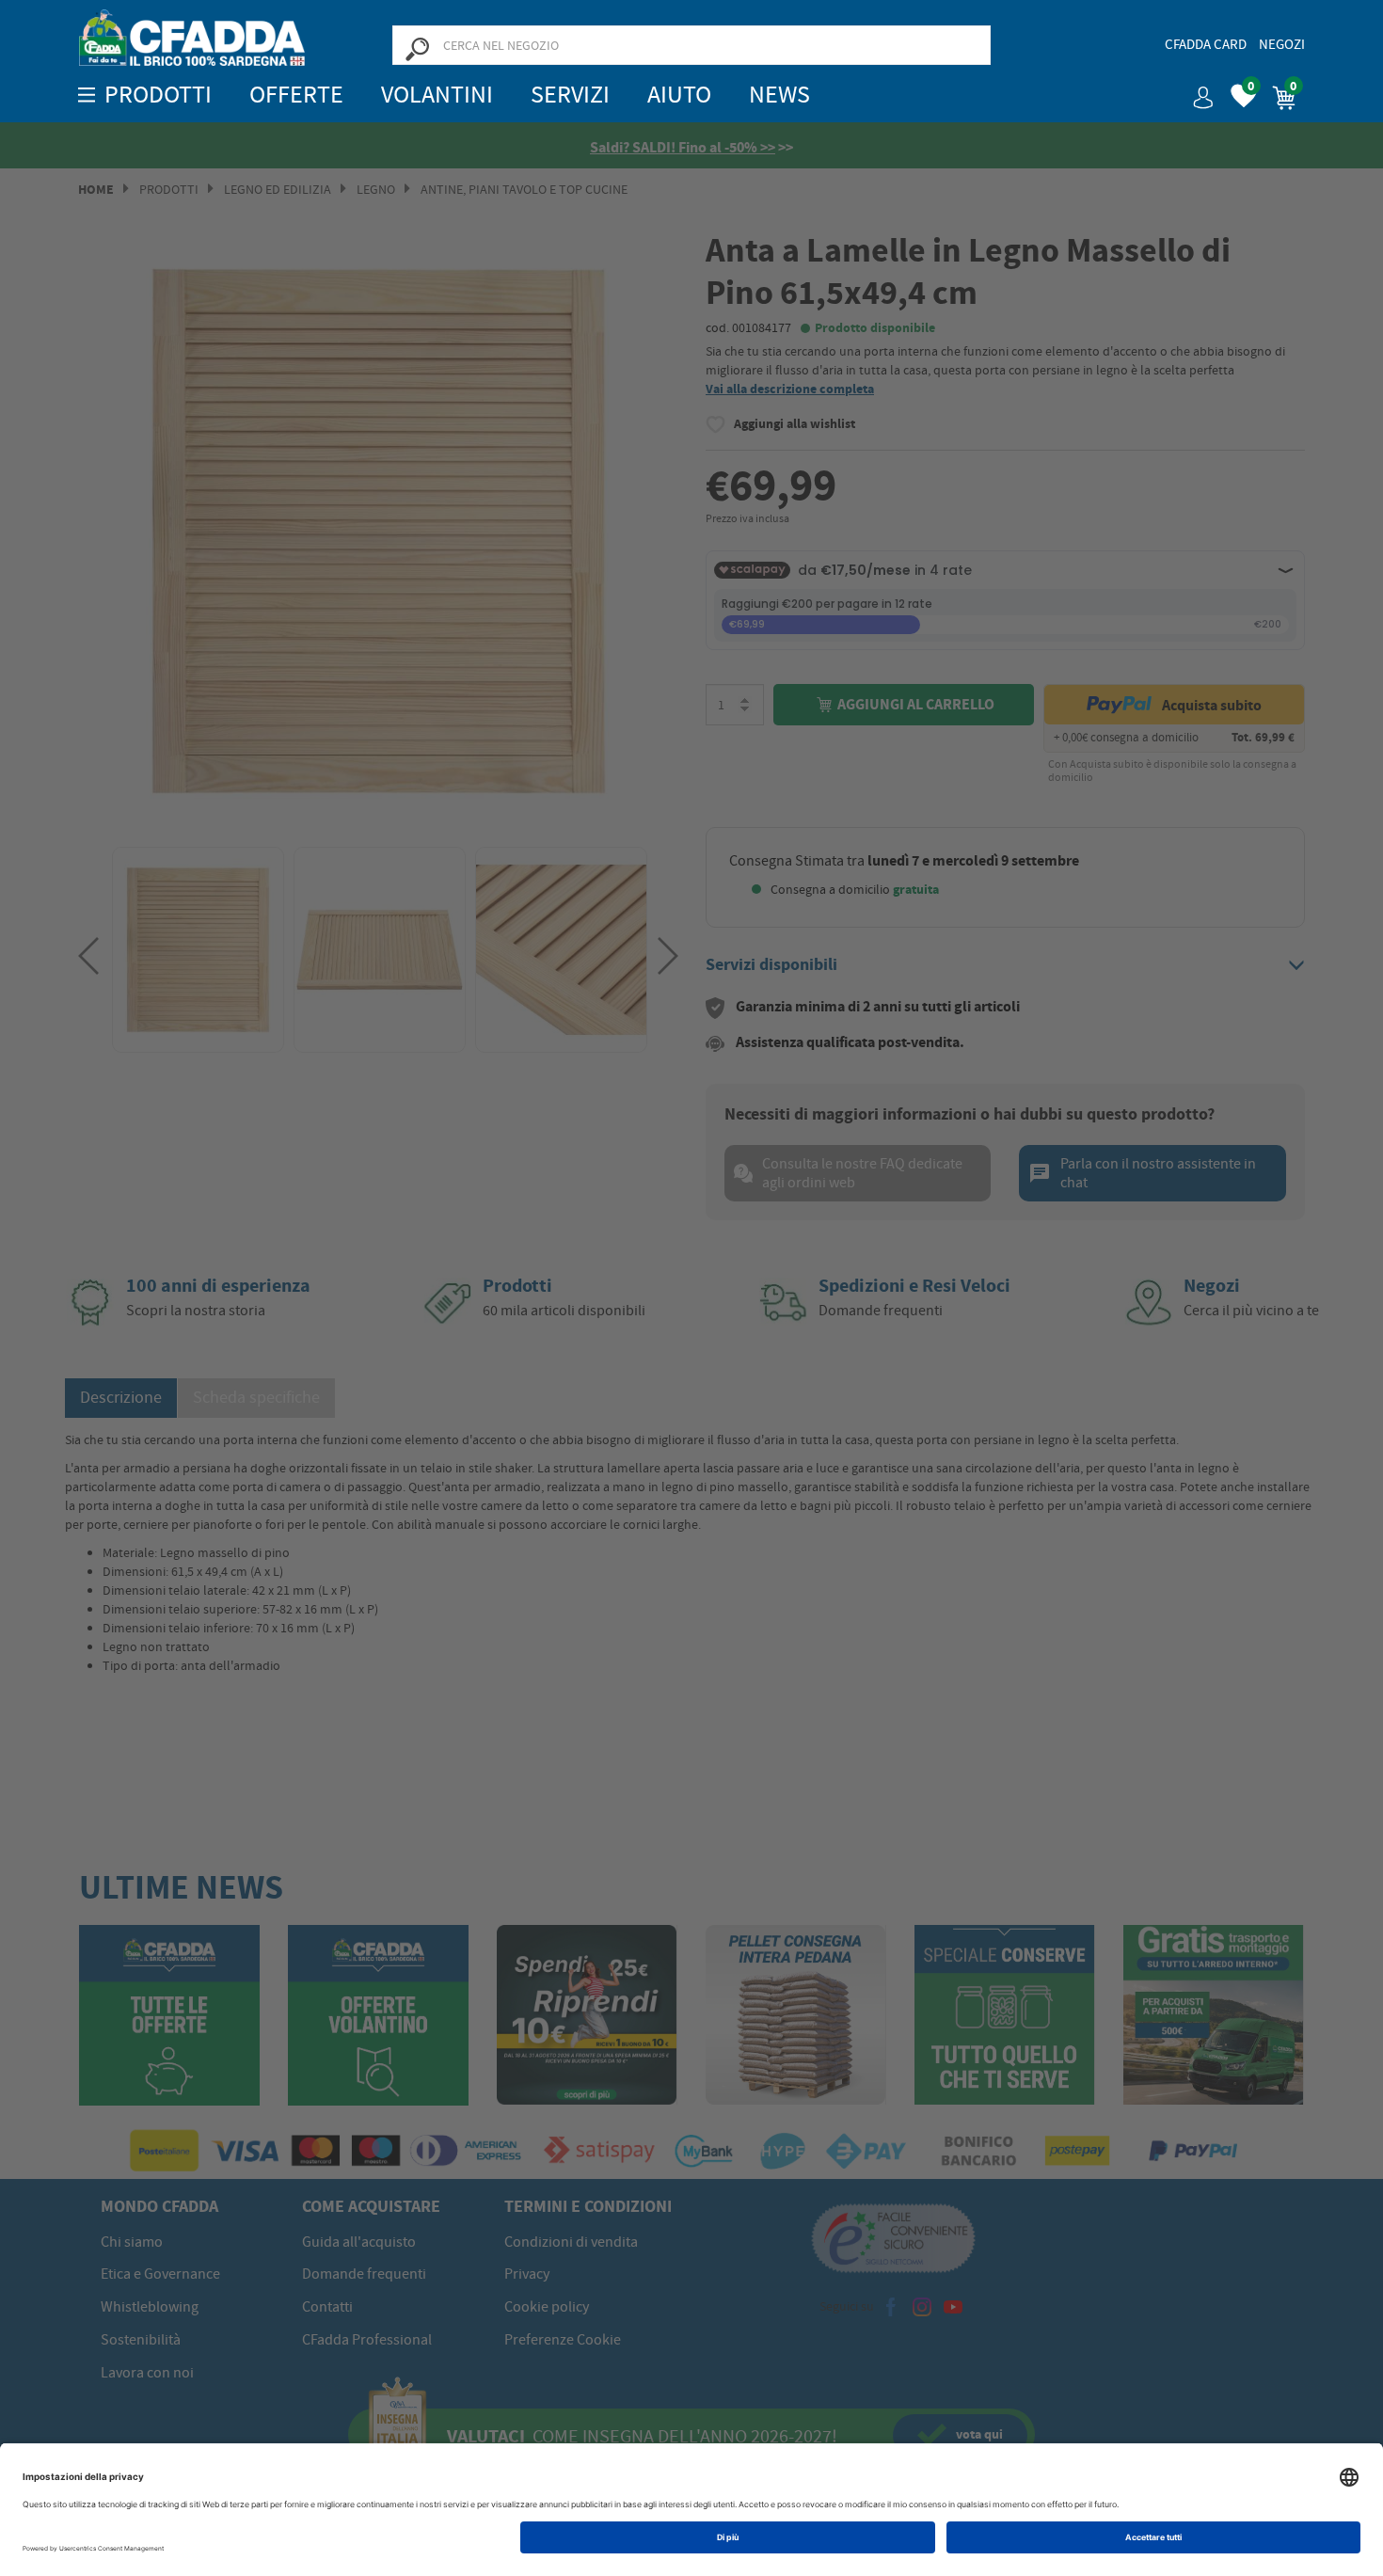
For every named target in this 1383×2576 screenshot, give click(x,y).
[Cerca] (417, 48)
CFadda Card (1206, 44)
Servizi (570, 95)
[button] (1196, 91)
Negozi (1282, 44)
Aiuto (679, 95)
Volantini (437, 95)
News (779, 95)
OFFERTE (296, 95)
